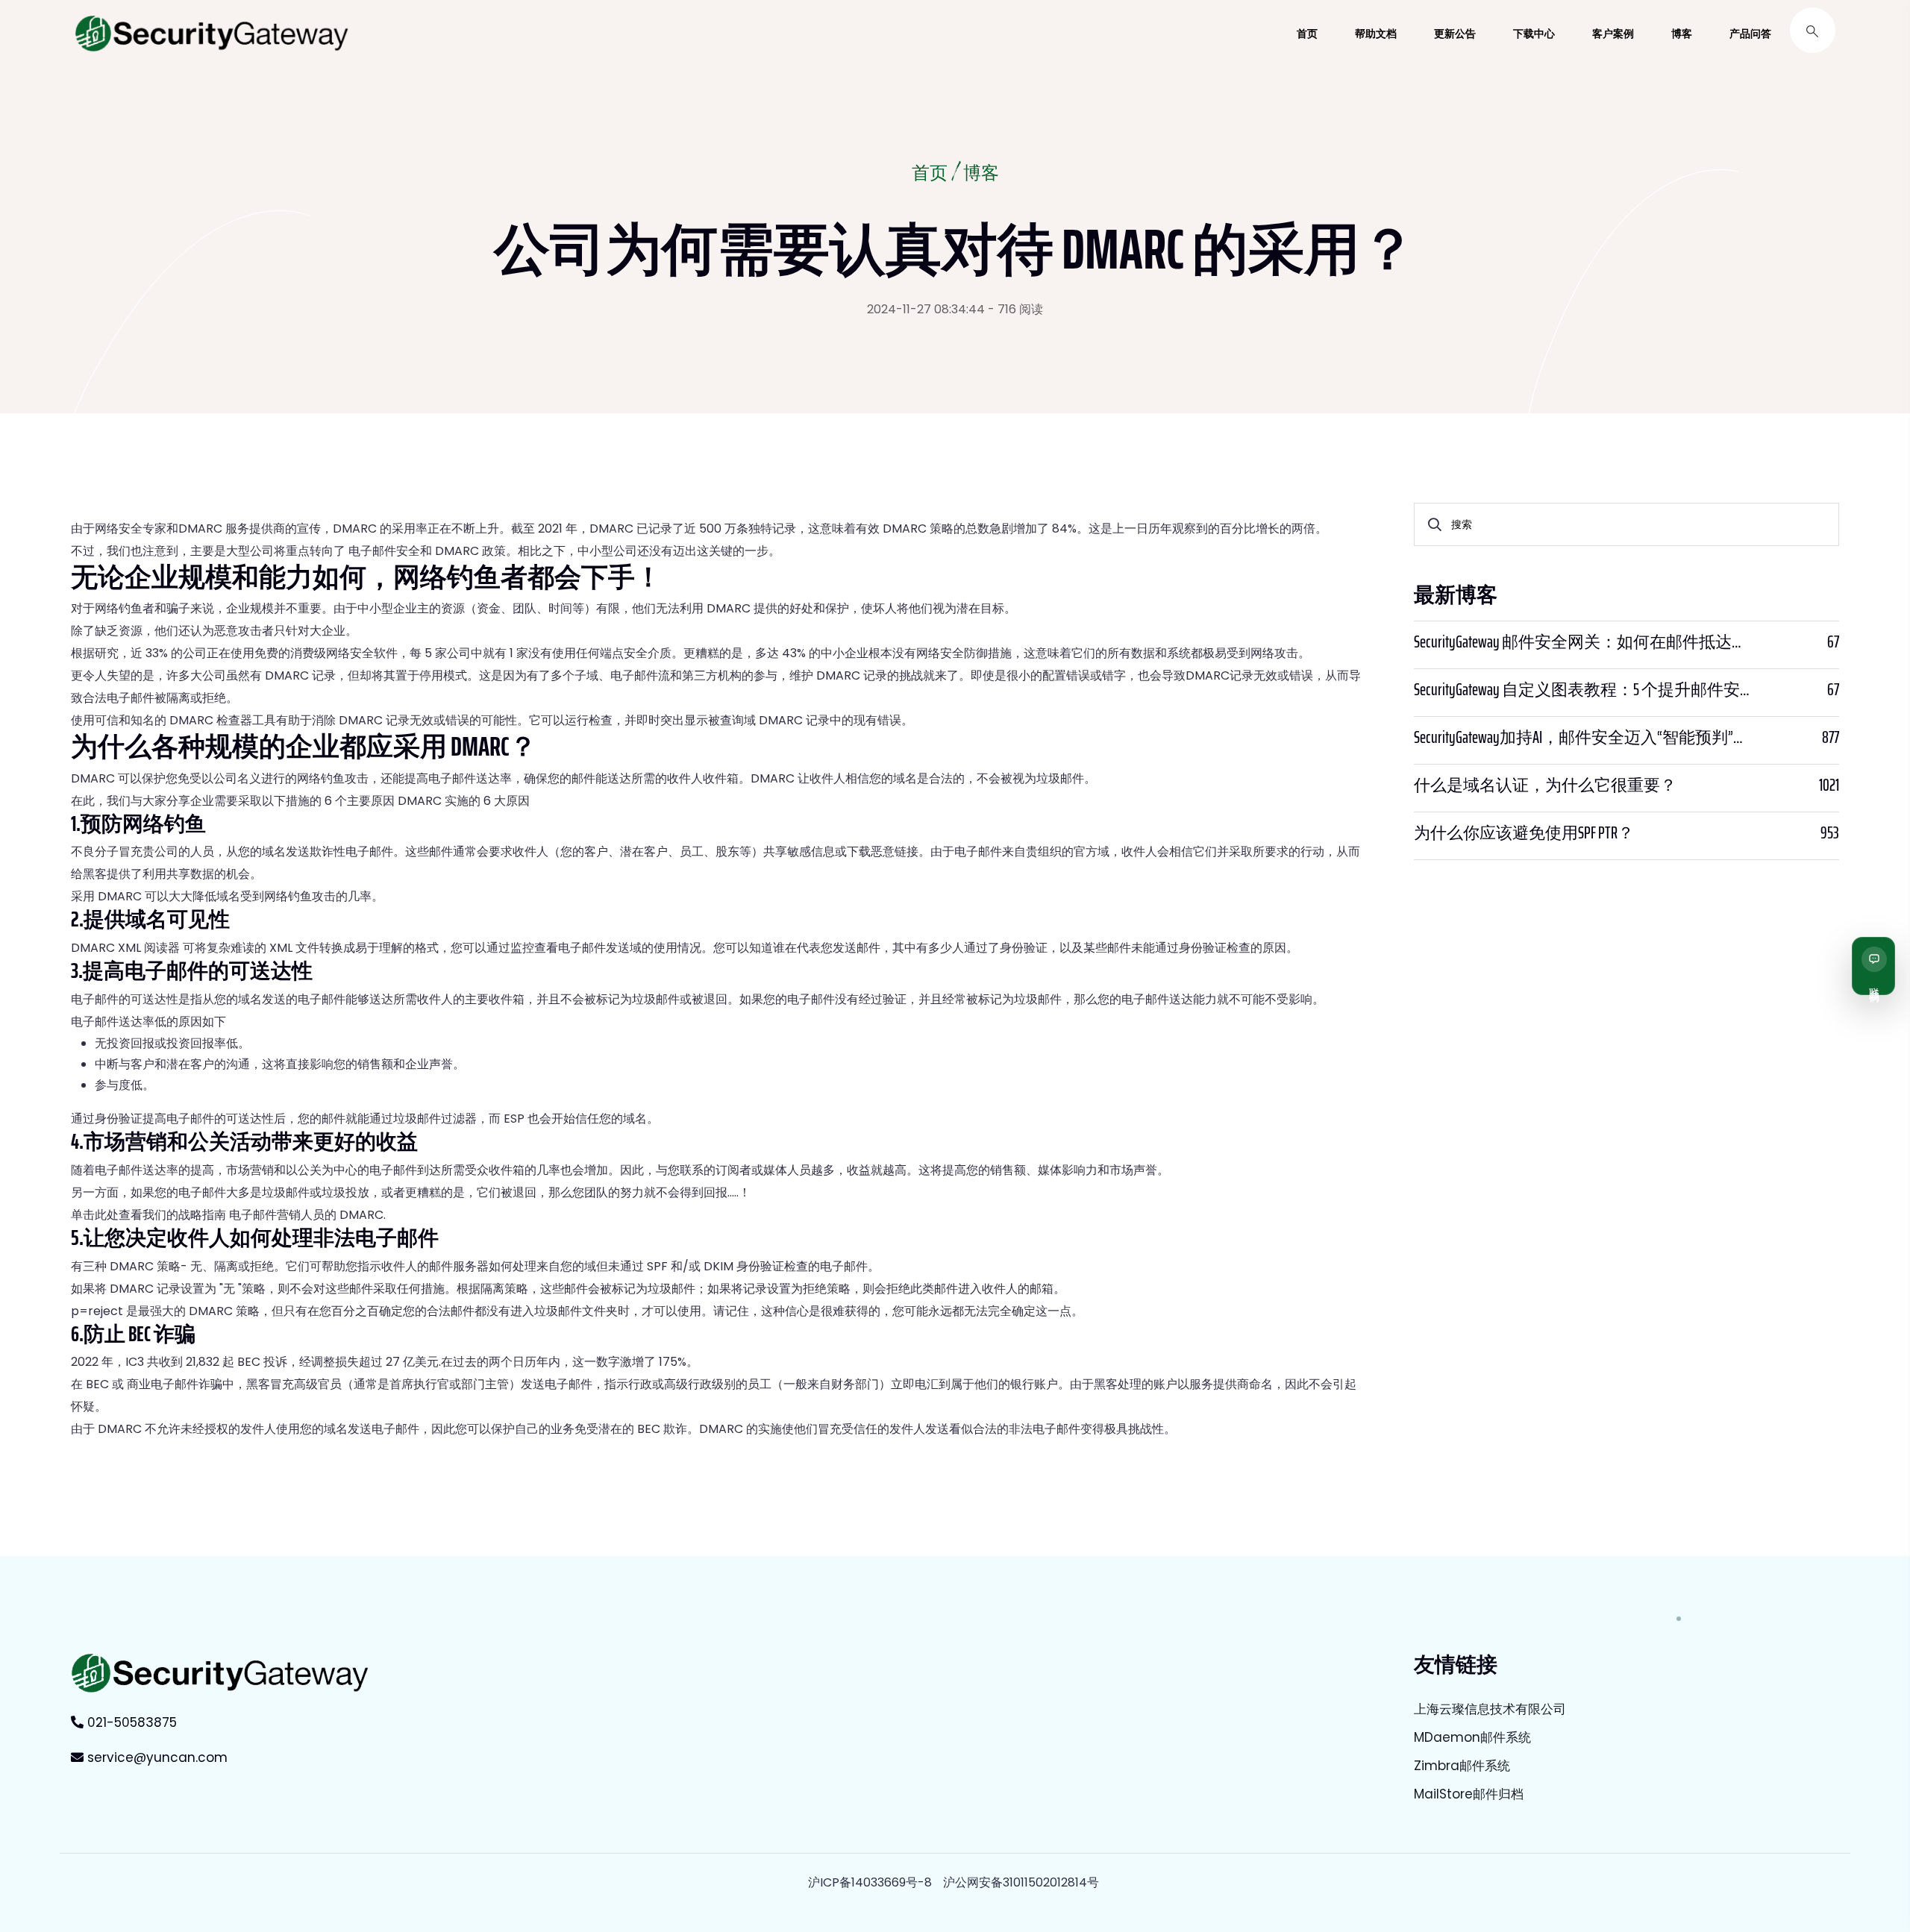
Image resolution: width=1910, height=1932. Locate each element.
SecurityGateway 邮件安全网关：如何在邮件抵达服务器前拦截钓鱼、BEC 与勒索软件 (1584, 642)
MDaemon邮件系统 (1472, 1737)
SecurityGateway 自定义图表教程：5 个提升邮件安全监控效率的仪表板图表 (1584, 690)
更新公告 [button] (1455, 34)
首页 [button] (1307, 34)
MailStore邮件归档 (1469, 1794)
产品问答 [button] (1750, 34)
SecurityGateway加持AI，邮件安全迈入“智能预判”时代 (1584, 738)
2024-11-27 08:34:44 (926, 309)
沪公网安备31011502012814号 (1021, 1882)
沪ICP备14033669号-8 (870, 1882)
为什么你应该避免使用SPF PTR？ (1524, 833)
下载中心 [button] (1534, 34)
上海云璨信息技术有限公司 (1490, 1709)
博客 (981, 175)
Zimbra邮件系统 (1462, 1766)
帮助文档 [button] (1376, 34)
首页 (930, 175)
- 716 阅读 (1015, 309)
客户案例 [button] (1613, 34)
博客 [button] (1682, 34)
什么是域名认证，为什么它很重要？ (1545, 785)
